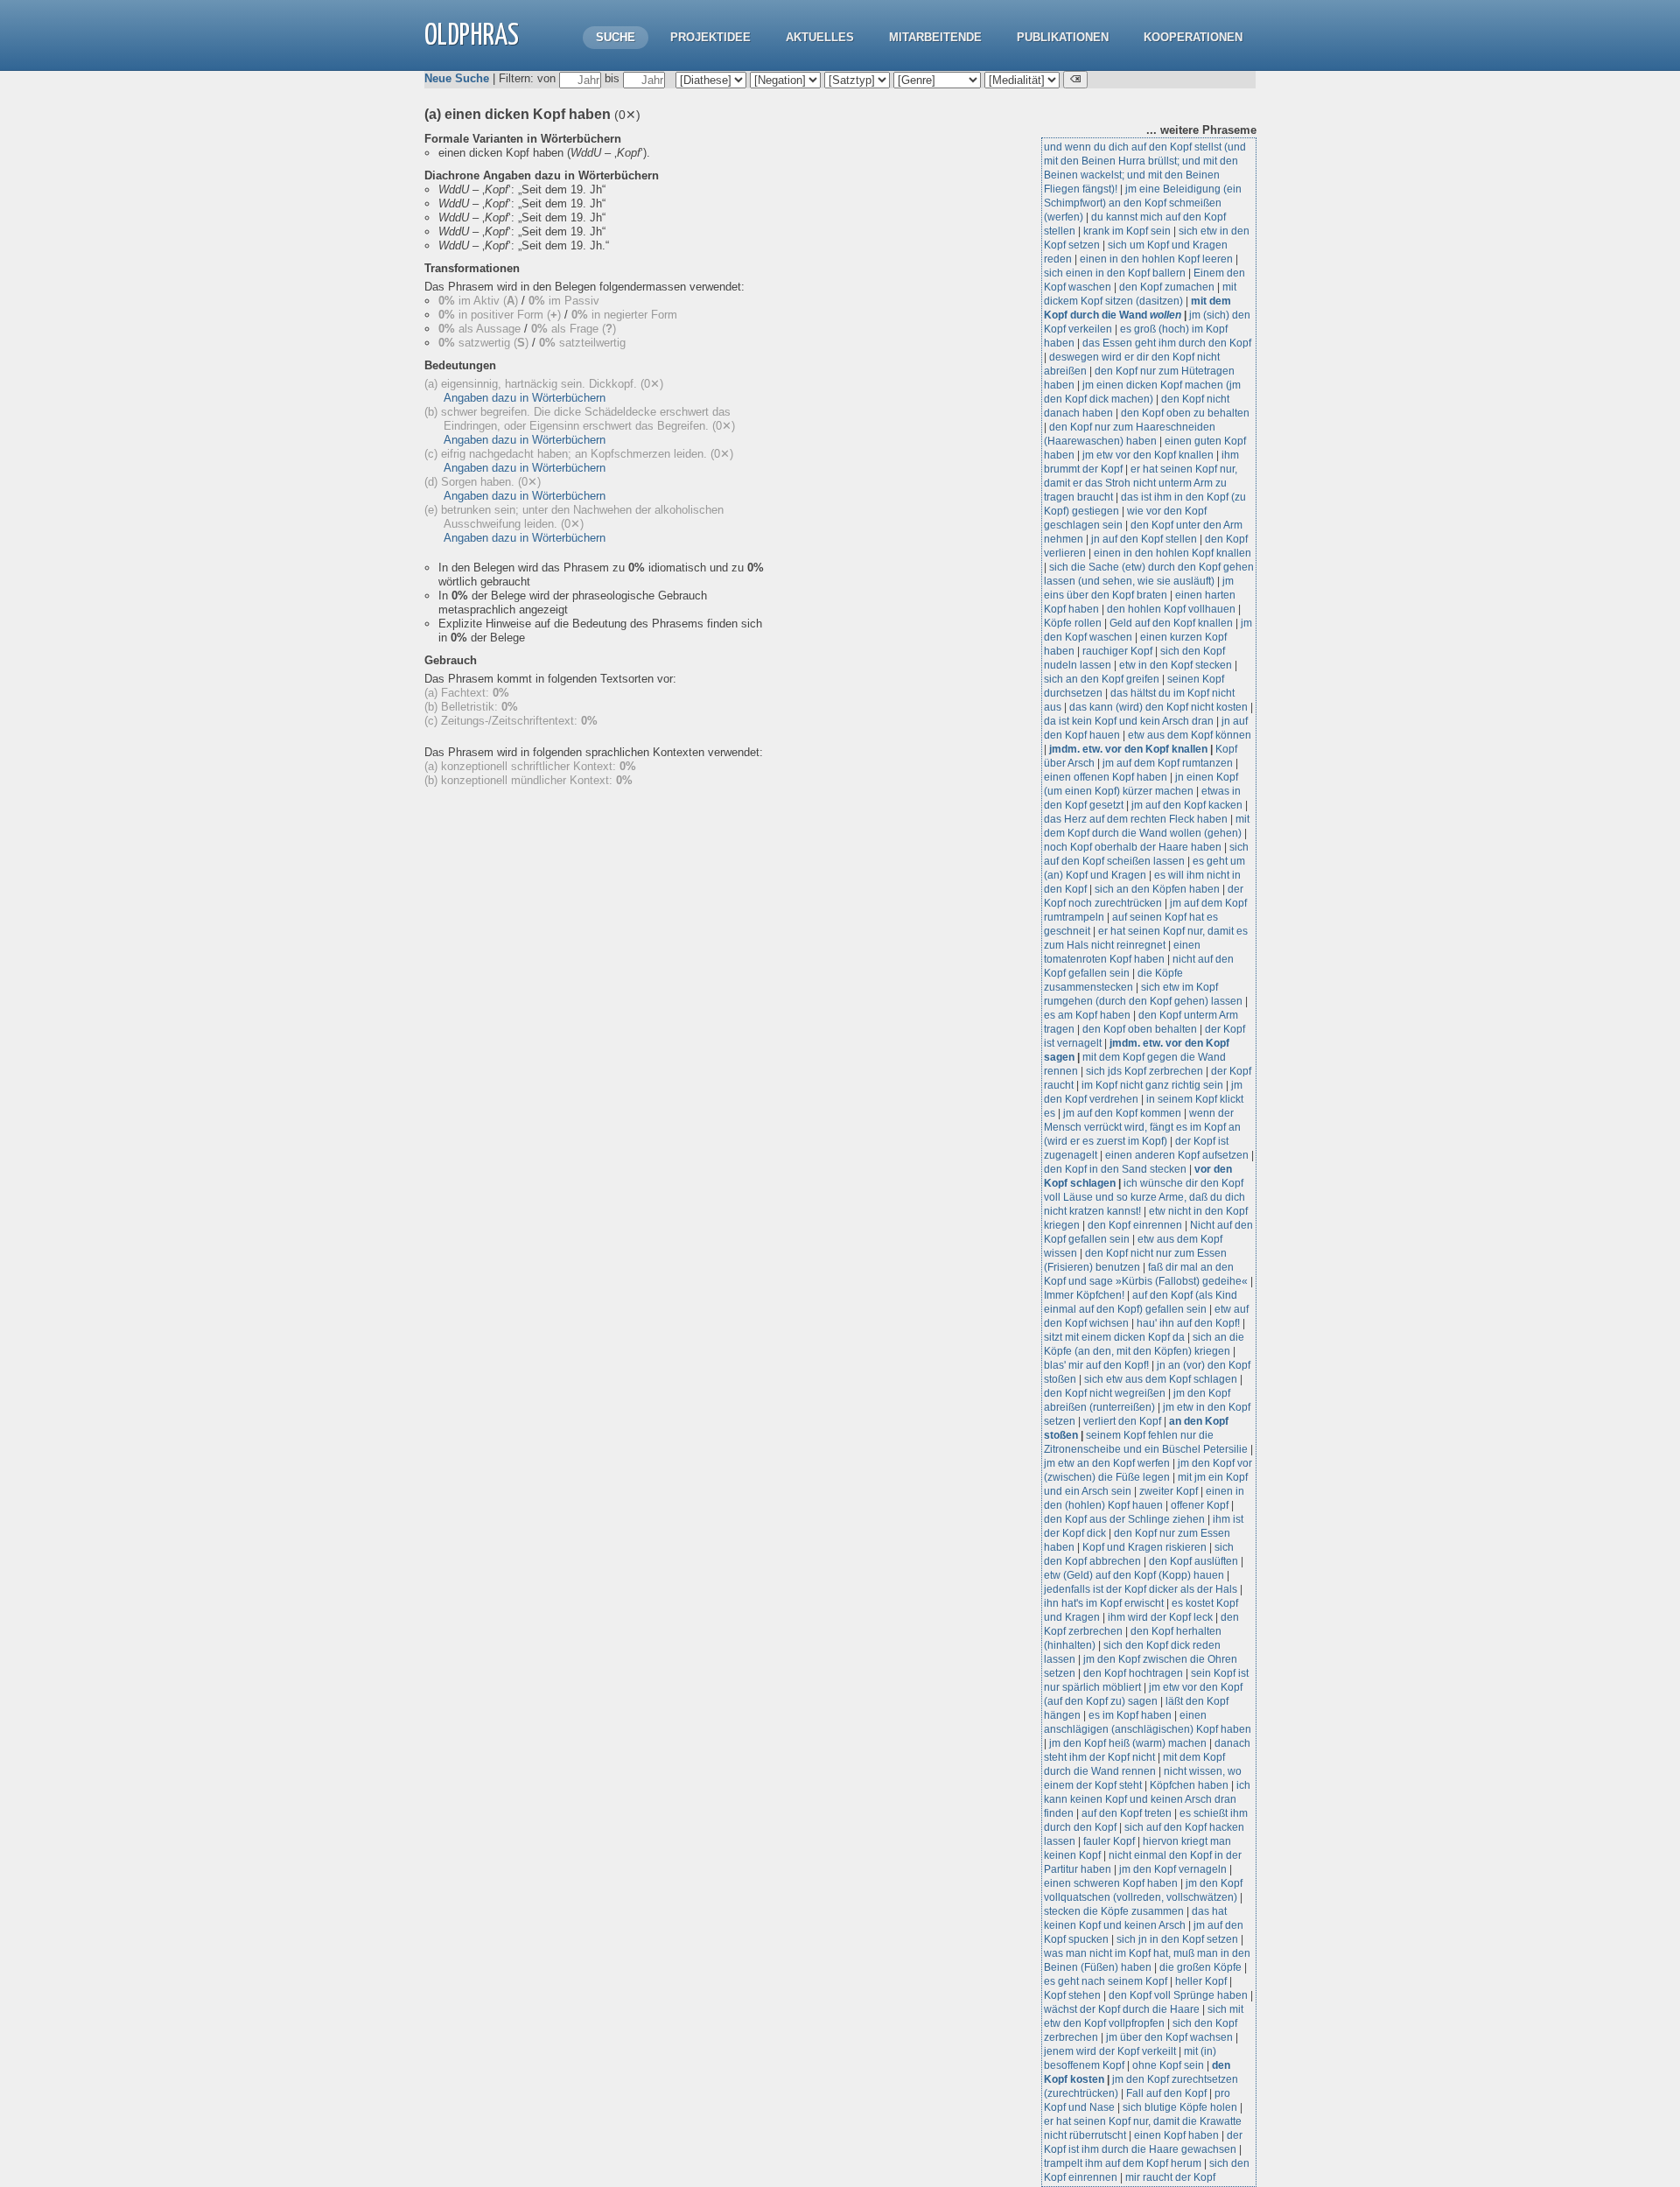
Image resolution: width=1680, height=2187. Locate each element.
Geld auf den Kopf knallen (1171, 623)
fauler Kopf (1109, 1841)
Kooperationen (1193, 37)
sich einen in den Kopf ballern (1115, 273)
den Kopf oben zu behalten (1185, 413)
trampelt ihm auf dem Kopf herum (1123, 2163)
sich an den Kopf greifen (1102, 679)
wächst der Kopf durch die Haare (1122, 2009)
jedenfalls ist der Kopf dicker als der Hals (1141, 1589)
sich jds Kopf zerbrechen (1144, 1071)
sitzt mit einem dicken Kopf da (1114, 1337)
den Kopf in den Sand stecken (1115, 1169)
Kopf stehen (1072, 1995)
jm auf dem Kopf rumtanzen (1168, 763)
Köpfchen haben (1189, 1785)
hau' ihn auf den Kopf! (1188, 1323)
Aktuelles (820, 37)
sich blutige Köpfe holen (1180, 2107)
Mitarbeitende (935, 37)
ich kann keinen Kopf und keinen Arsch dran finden (1147, 1799)
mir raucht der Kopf (1170, 2177)
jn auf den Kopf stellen (1144, 539)
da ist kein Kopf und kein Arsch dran (1129, 721)
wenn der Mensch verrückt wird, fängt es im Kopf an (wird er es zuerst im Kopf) (1142, 1127)
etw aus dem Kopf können (1190, 735)
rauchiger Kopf (1117, 651)
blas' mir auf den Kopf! (1096, 1365)
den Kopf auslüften (1193, 1561)
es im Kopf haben (1130, 1715)
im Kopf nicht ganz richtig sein (1152, 1085)
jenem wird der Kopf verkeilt (1110, 2051)
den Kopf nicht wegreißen (1105, 1393)
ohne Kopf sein (1168, 2065)
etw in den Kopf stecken (1176, 665)
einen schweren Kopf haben (1111, 1883)
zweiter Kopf (1169, 1491)
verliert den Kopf (1123, 1421)
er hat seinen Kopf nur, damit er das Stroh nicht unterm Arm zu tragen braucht (1141, 483)
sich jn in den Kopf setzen (1177, 1939)
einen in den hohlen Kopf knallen (1172, 553)
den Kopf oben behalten (1140, 1029)
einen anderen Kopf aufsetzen (1177, 1155)
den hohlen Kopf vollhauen (1171, 609)
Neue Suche (457, 78)
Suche (616, 37)
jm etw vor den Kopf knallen (1148, 455)
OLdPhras (472, 36)
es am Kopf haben (1087, 1015)
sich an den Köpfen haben (1157, 889)
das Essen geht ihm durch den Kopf (1167, 343)
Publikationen (1063, 37)
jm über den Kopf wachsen (1169, 2037)
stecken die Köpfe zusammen (1114, 1911)
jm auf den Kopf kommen (1122, 1113)
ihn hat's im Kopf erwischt (1104, 1603)
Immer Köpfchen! (1084, 1295)
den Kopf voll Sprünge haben (1178, 1995)
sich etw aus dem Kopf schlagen (1161, 1379)
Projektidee (710, 37)
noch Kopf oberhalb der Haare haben (1133, 847)
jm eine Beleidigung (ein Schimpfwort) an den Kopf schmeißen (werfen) (1143, 203)
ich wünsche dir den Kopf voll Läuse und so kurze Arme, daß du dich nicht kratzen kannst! (1144, 1197)
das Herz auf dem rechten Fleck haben (1136, 819)
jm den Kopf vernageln (1173, 1869)
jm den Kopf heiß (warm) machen (1128, 1743)
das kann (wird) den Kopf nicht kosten (1158, 707)
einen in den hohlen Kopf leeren (1156, 259)
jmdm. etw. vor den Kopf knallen (1128, 749)
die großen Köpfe (1200, 1967)
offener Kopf (1200, 1505)
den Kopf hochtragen (1133, 1673)
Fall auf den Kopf (1166, 2093)
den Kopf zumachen (1167, 287)
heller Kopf (1201, 1981)
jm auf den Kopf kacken (1187, 805)
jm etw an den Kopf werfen (1107, 1463)
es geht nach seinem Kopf (1106, 1981)
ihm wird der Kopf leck (1160, 1617)
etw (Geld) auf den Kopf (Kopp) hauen (1134, 1575)
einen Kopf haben (1176, 2135)
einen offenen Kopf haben (1106, 777)
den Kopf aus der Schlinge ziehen (1124, 1519)
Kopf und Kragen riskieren (1144, 1547)
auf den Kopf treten (1127, 1813)
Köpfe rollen (1073, 623)
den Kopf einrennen (1135, 1225)
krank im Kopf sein (1127, 231)
